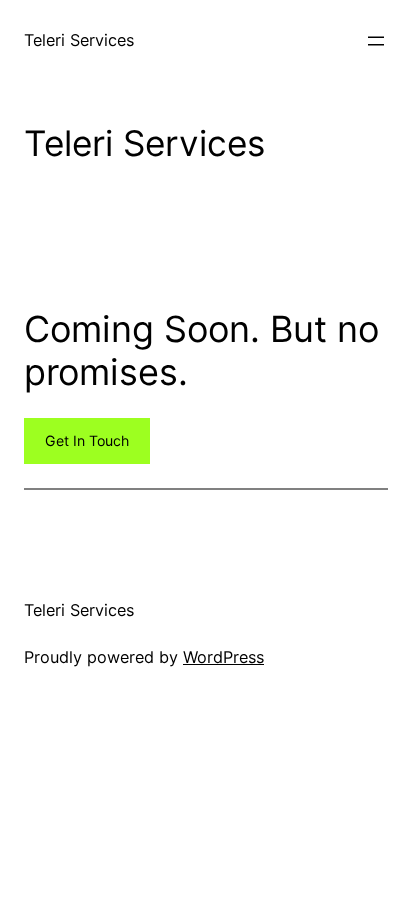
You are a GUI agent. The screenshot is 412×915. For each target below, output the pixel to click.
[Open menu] (376, 41)
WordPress (223, 657)
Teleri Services (79, 40)
